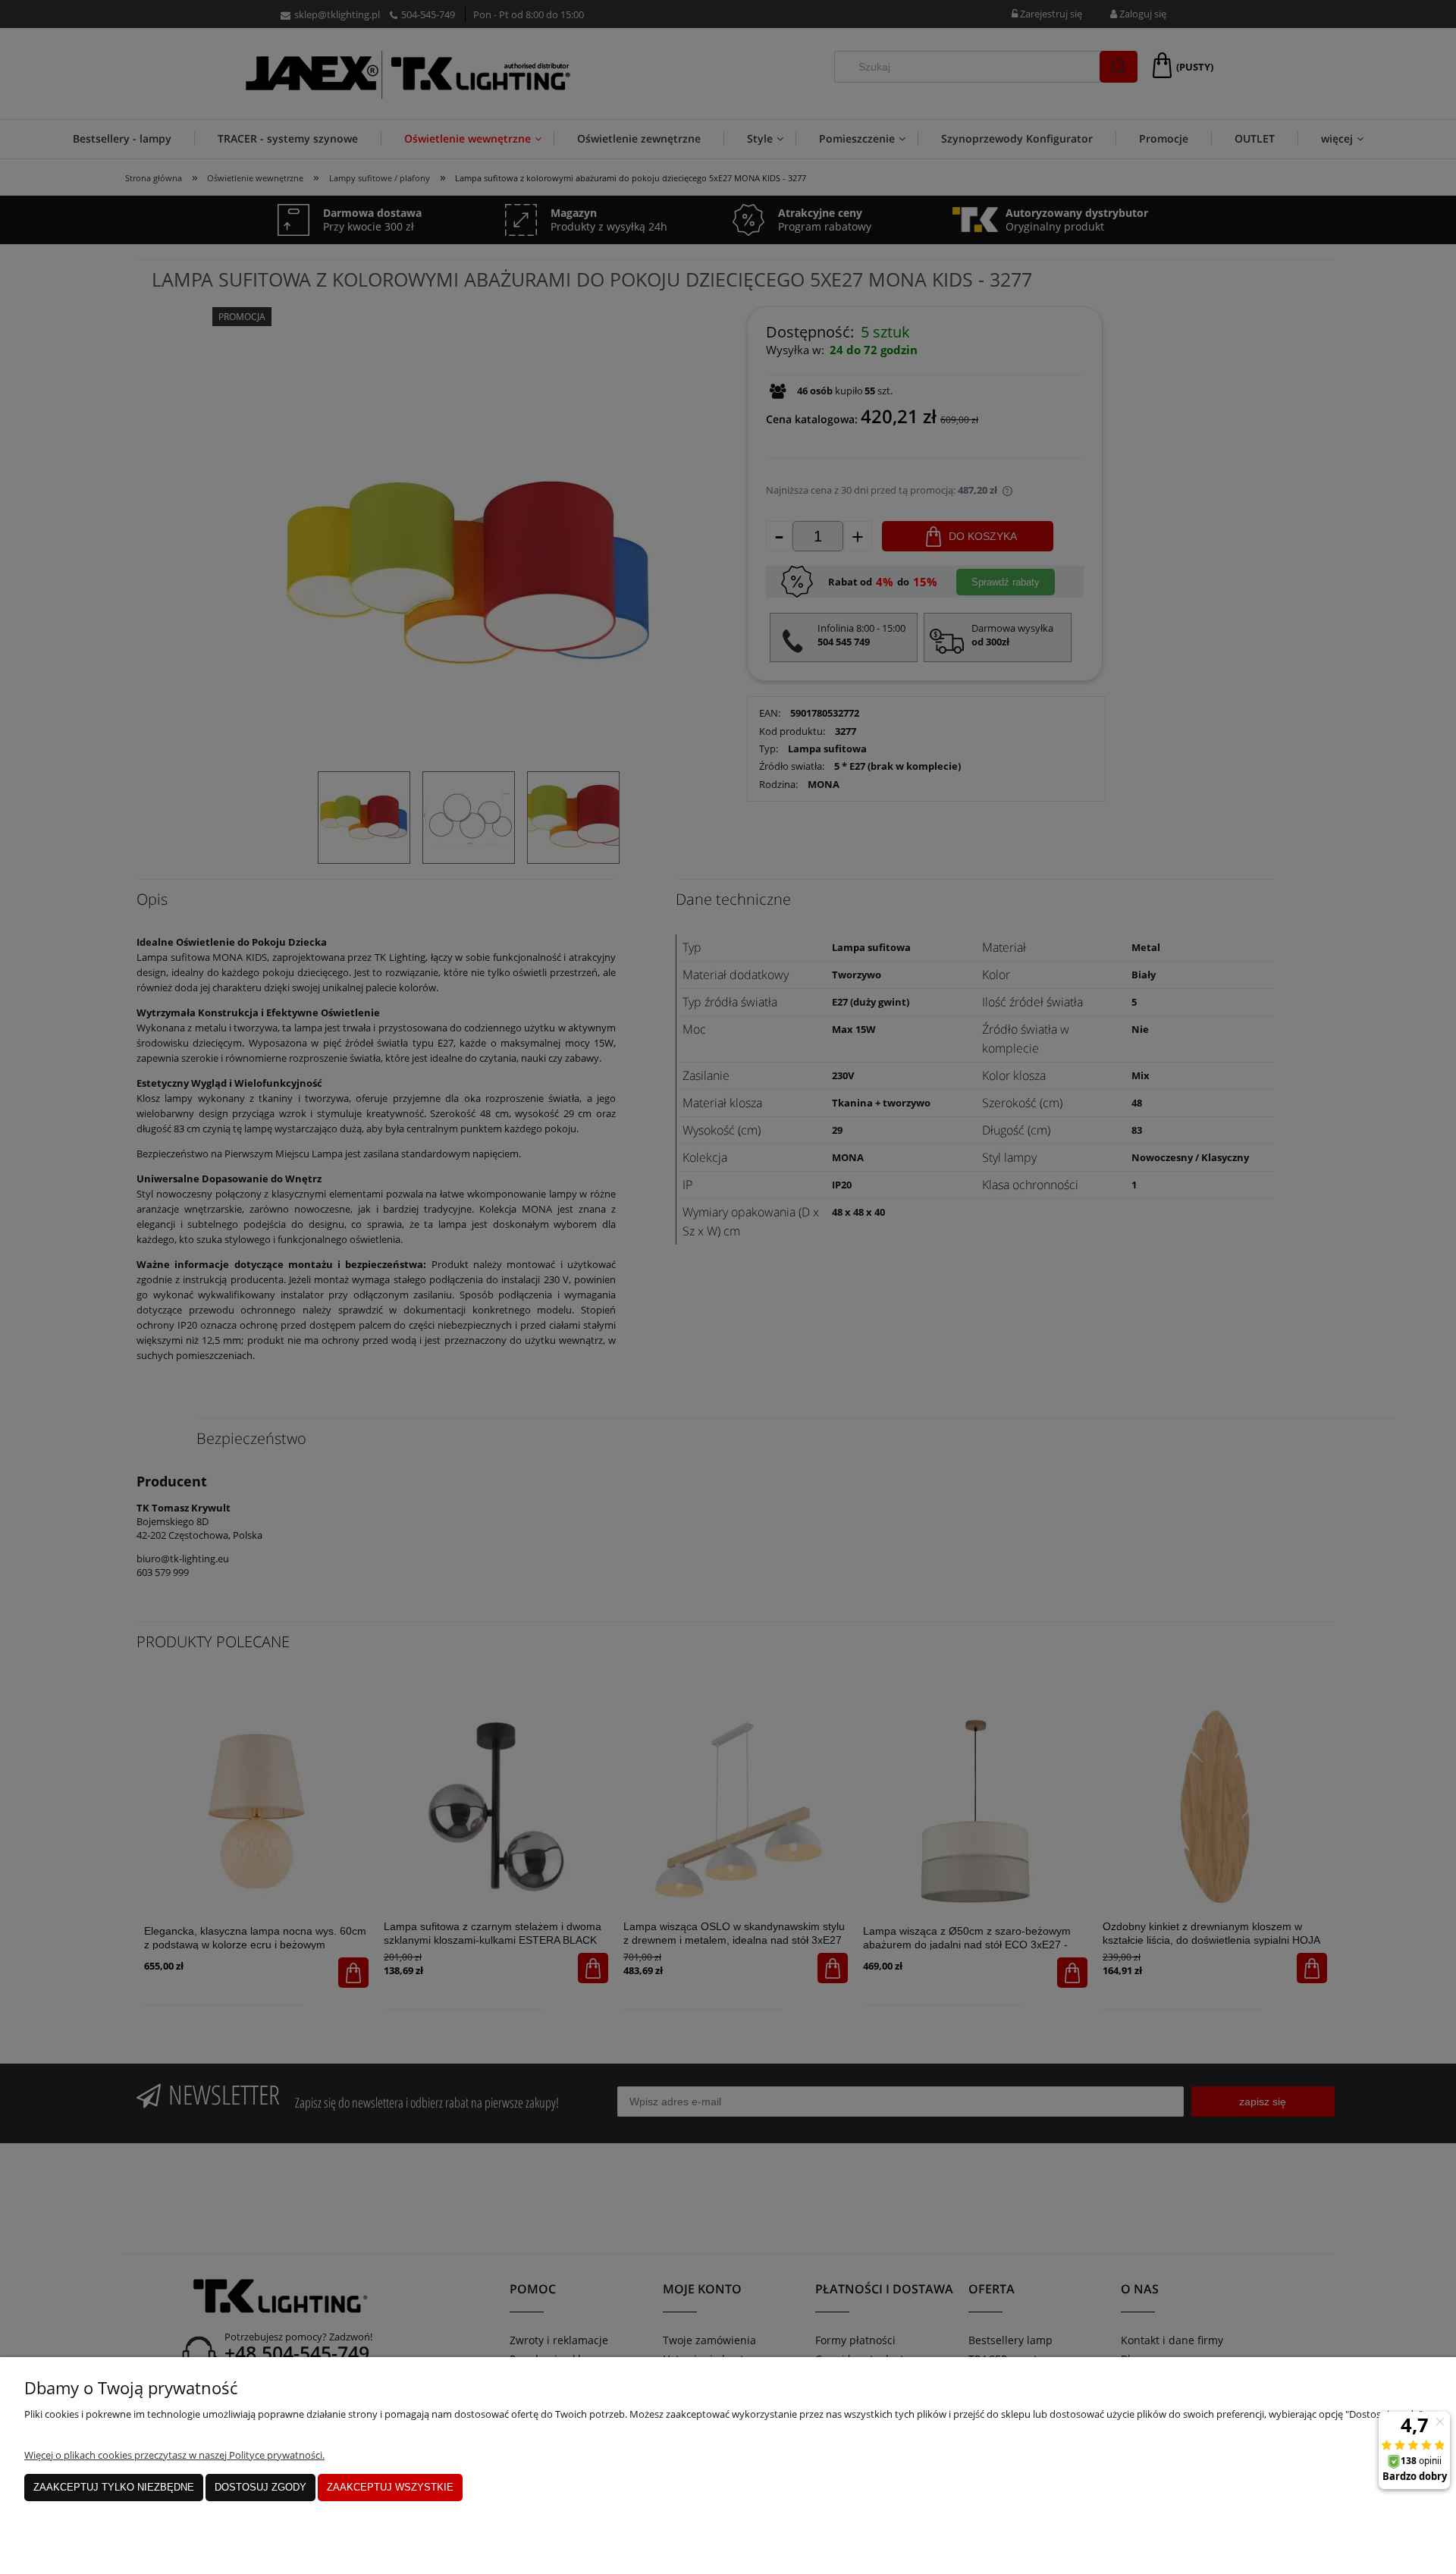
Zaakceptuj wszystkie (390, 2487)
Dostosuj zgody (260, 2487)
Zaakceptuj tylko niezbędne (114, 2487)
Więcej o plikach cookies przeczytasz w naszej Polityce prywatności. (174, 2455)
